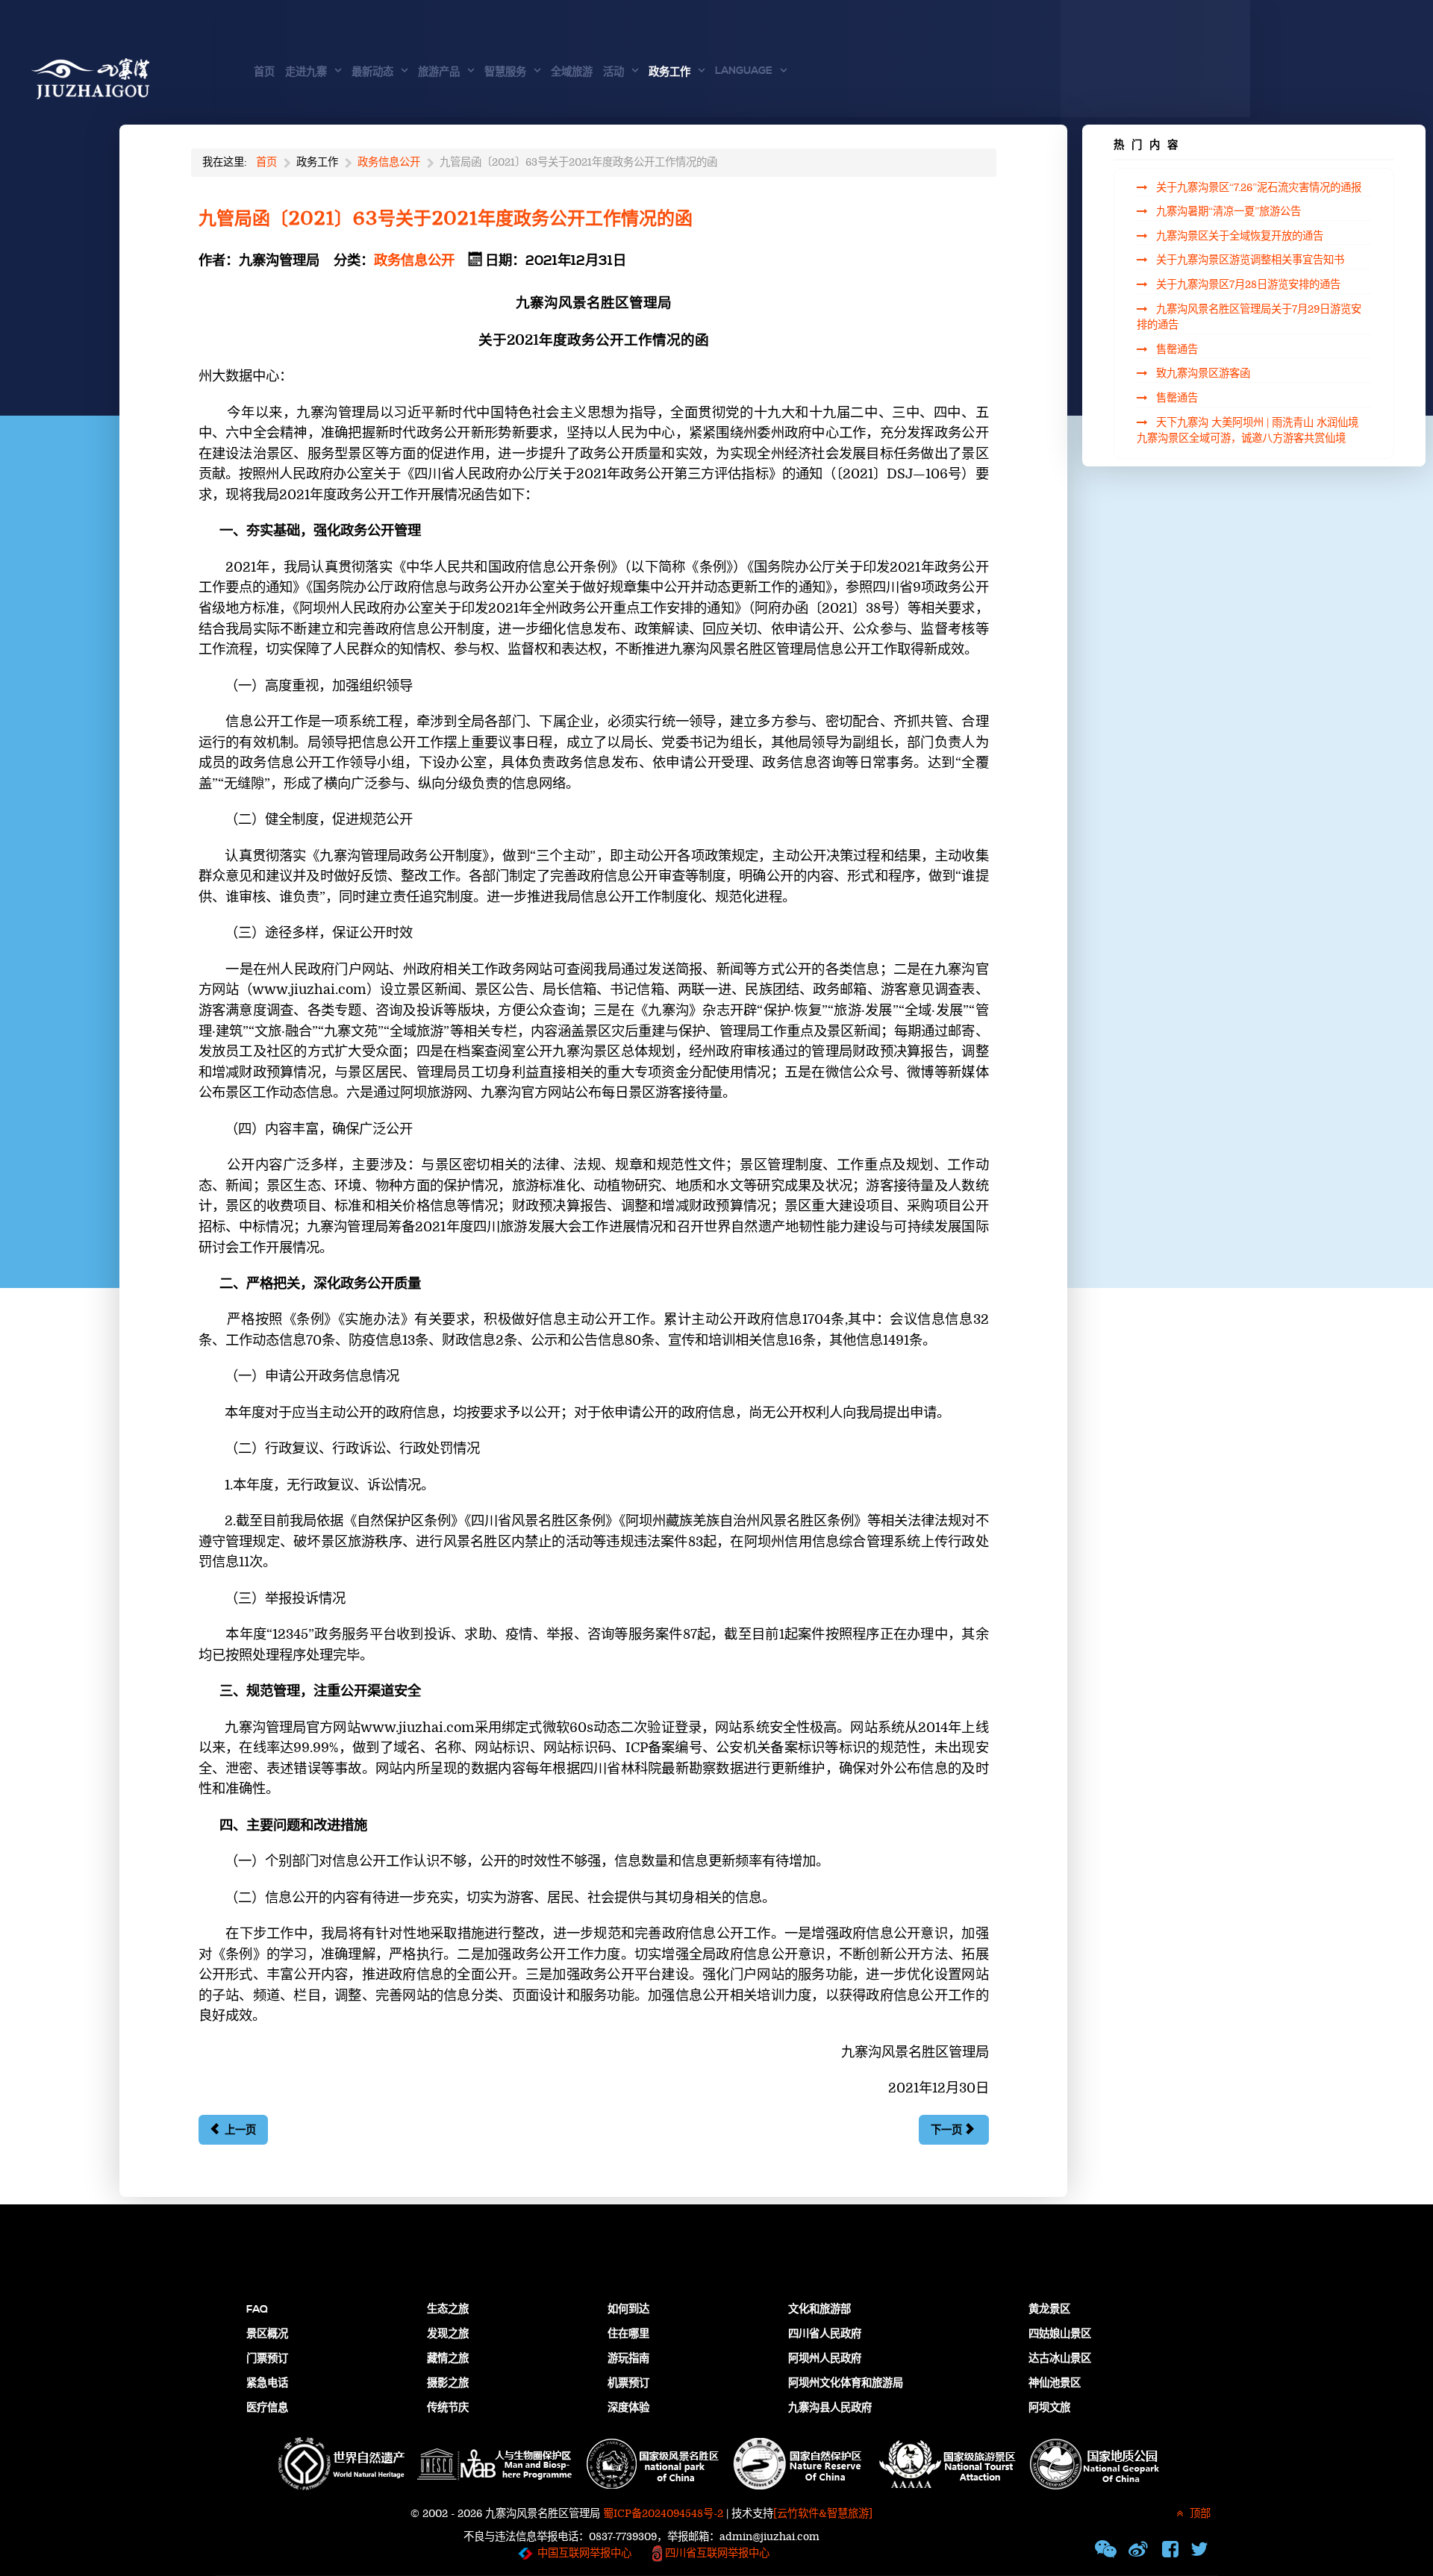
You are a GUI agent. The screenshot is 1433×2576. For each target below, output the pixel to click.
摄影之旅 (448, 2383)
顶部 (1199, 2514)
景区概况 (267, 2334)
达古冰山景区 (1060, 2359)
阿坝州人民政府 (825, 2359)
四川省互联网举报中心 (716, 2553)
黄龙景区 (1049, 2310)
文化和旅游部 (819, 2310)
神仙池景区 (1055, 2383)
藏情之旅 (448, 2359)
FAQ (257, 2310)
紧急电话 (267, 2383)
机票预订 (628, 2383)
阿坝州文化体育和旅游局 (846, 2383)
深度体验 (628, 2408)
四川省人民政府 (825, 2334)
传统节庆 (448, 2408)
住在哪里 (628, 2334)
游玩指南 (628, 2359)
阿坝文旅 (1049, 2408)
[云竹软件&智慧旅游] (823, 2514)
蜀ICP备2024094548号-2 (663, 2514)
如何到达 (628, 2310)
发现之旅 (448, 2334)
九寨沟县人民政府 (830, 2408)
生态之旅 (448, 2310)
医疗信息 (267, 2408)
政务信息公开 (414, 261)
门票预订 (267, 2359)
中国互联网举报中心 (584, 2553)
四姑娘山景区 (1060, 2334)
